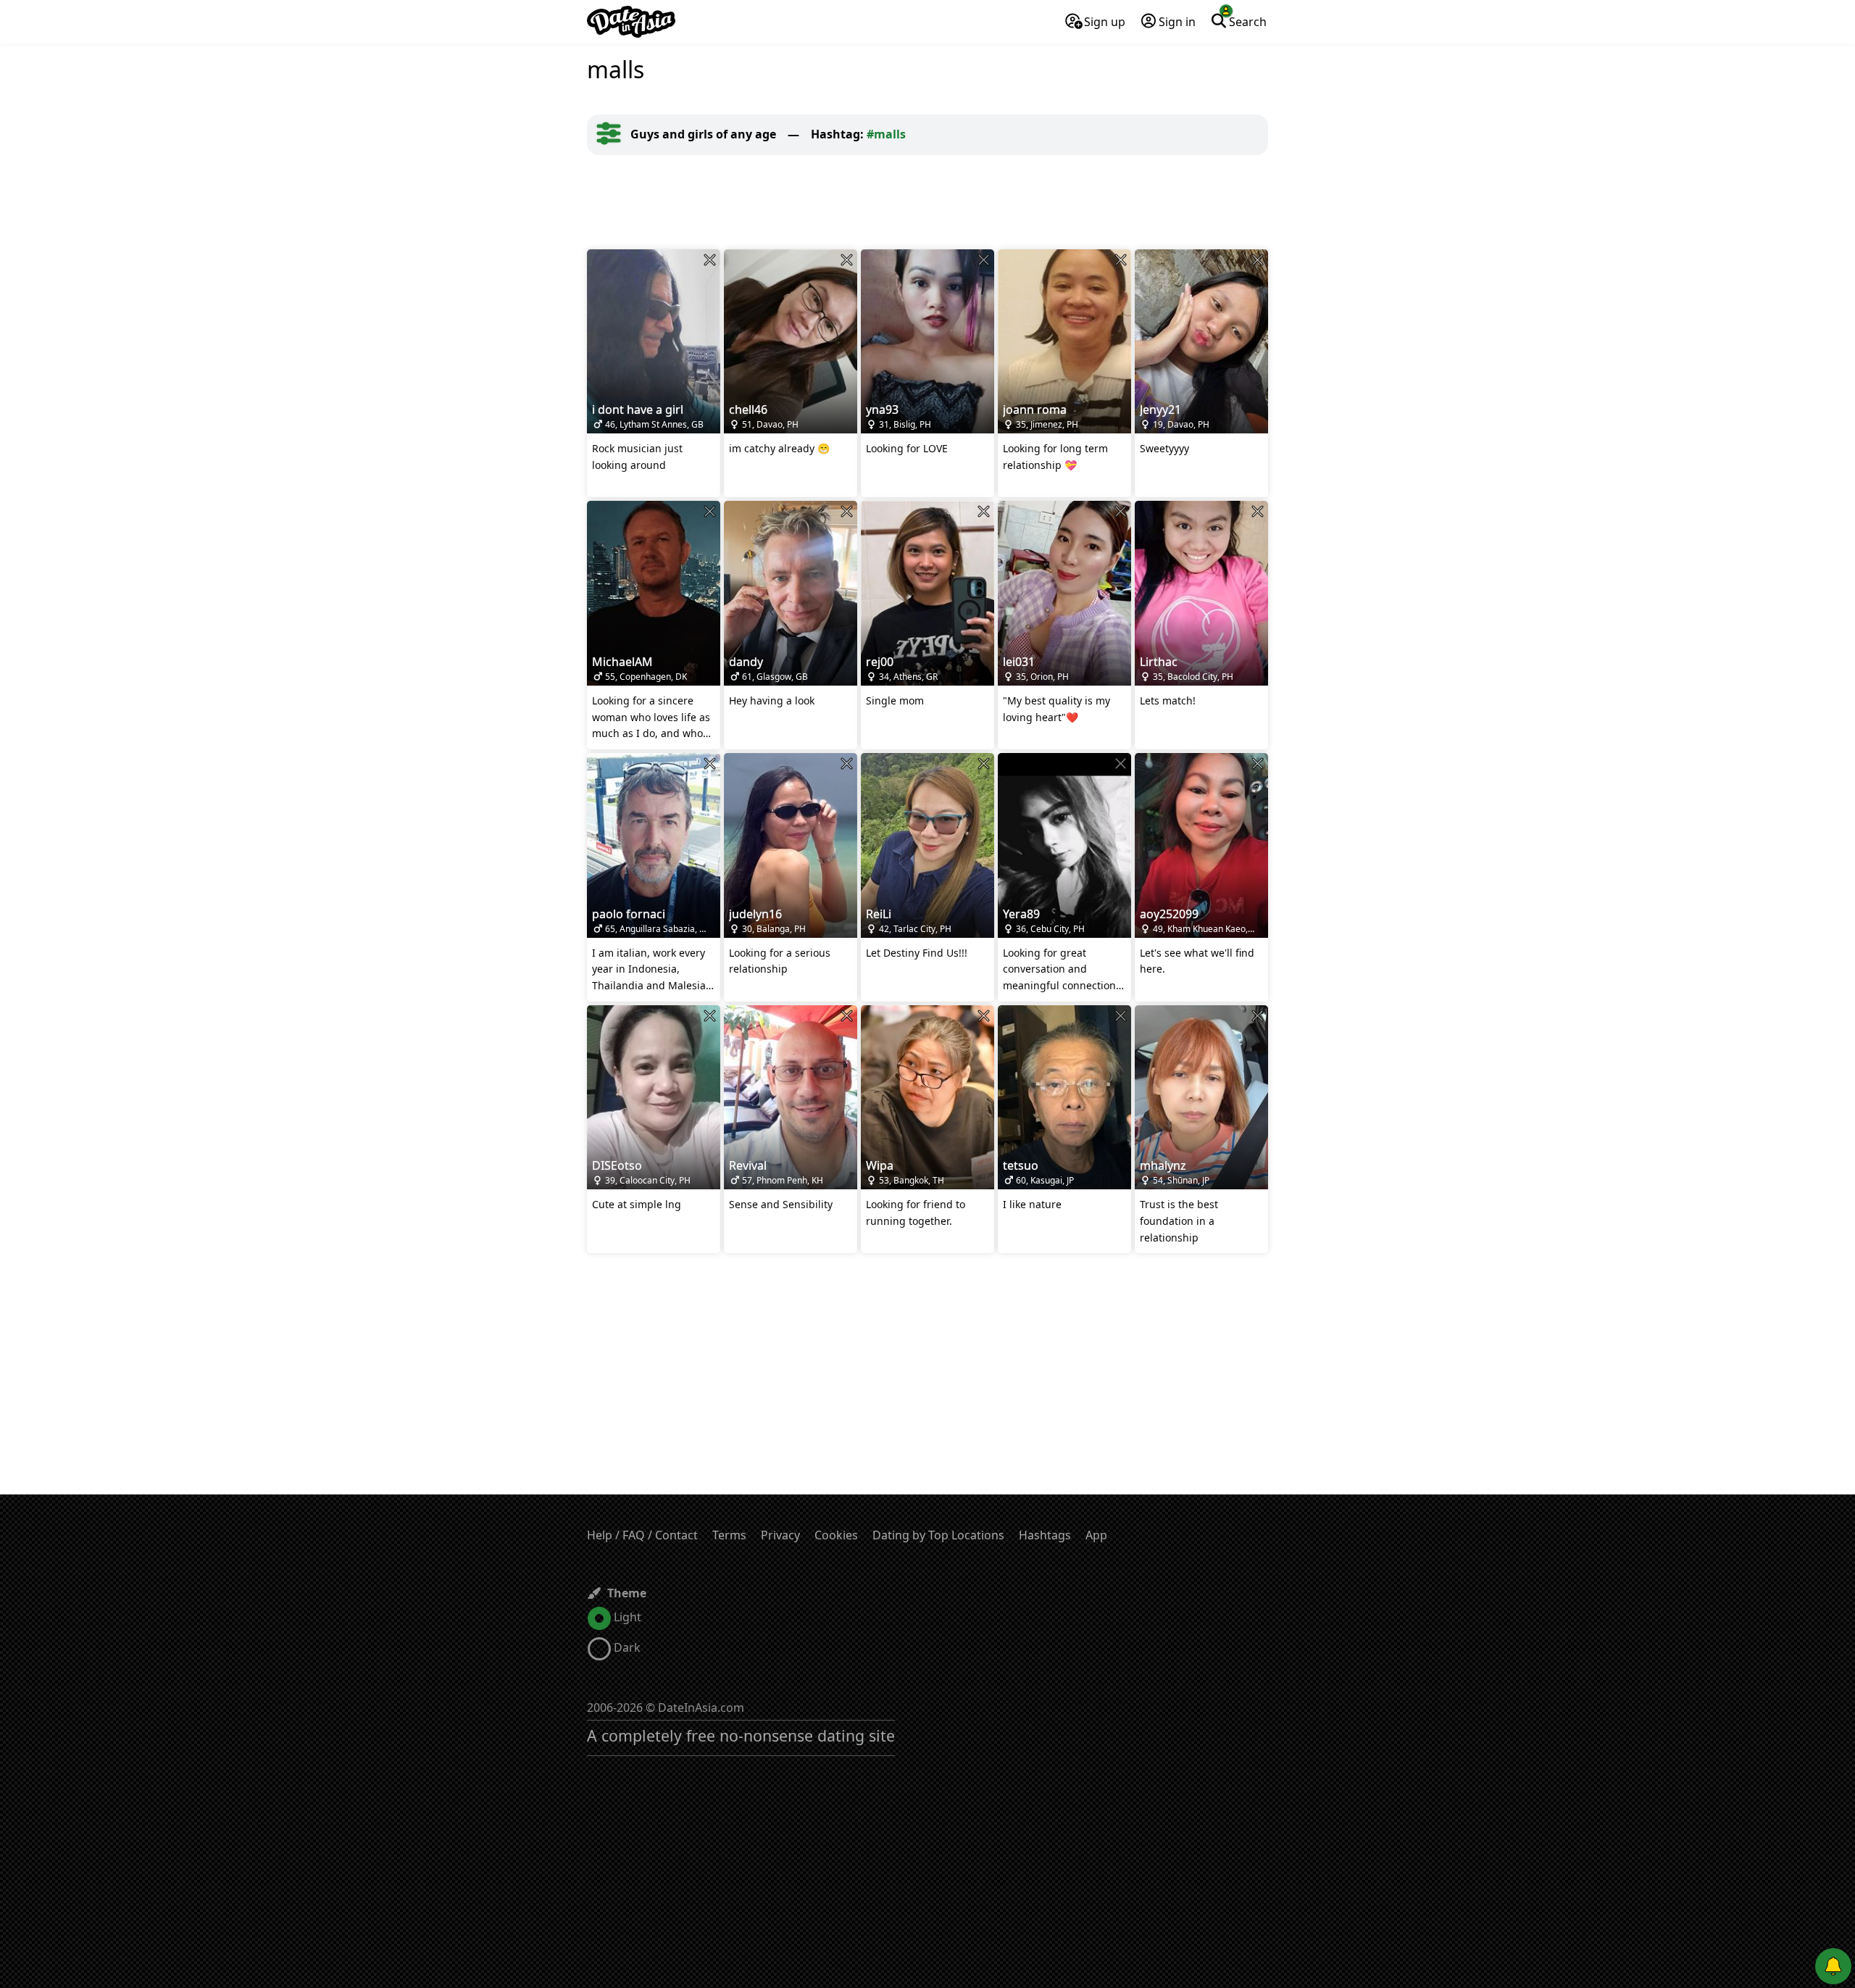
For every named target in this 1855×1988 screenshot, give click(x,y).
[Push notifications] (1833, 1966)
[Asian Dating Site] (631, 22)
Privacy (780, 1535)
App (1096, 1535)
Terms (729, 1535)
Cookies (836, 1535)
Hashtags (1045, 1535)
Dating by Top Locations (938, 1535)
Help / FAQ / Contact (642, 1535)
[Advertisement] (927, 202)
